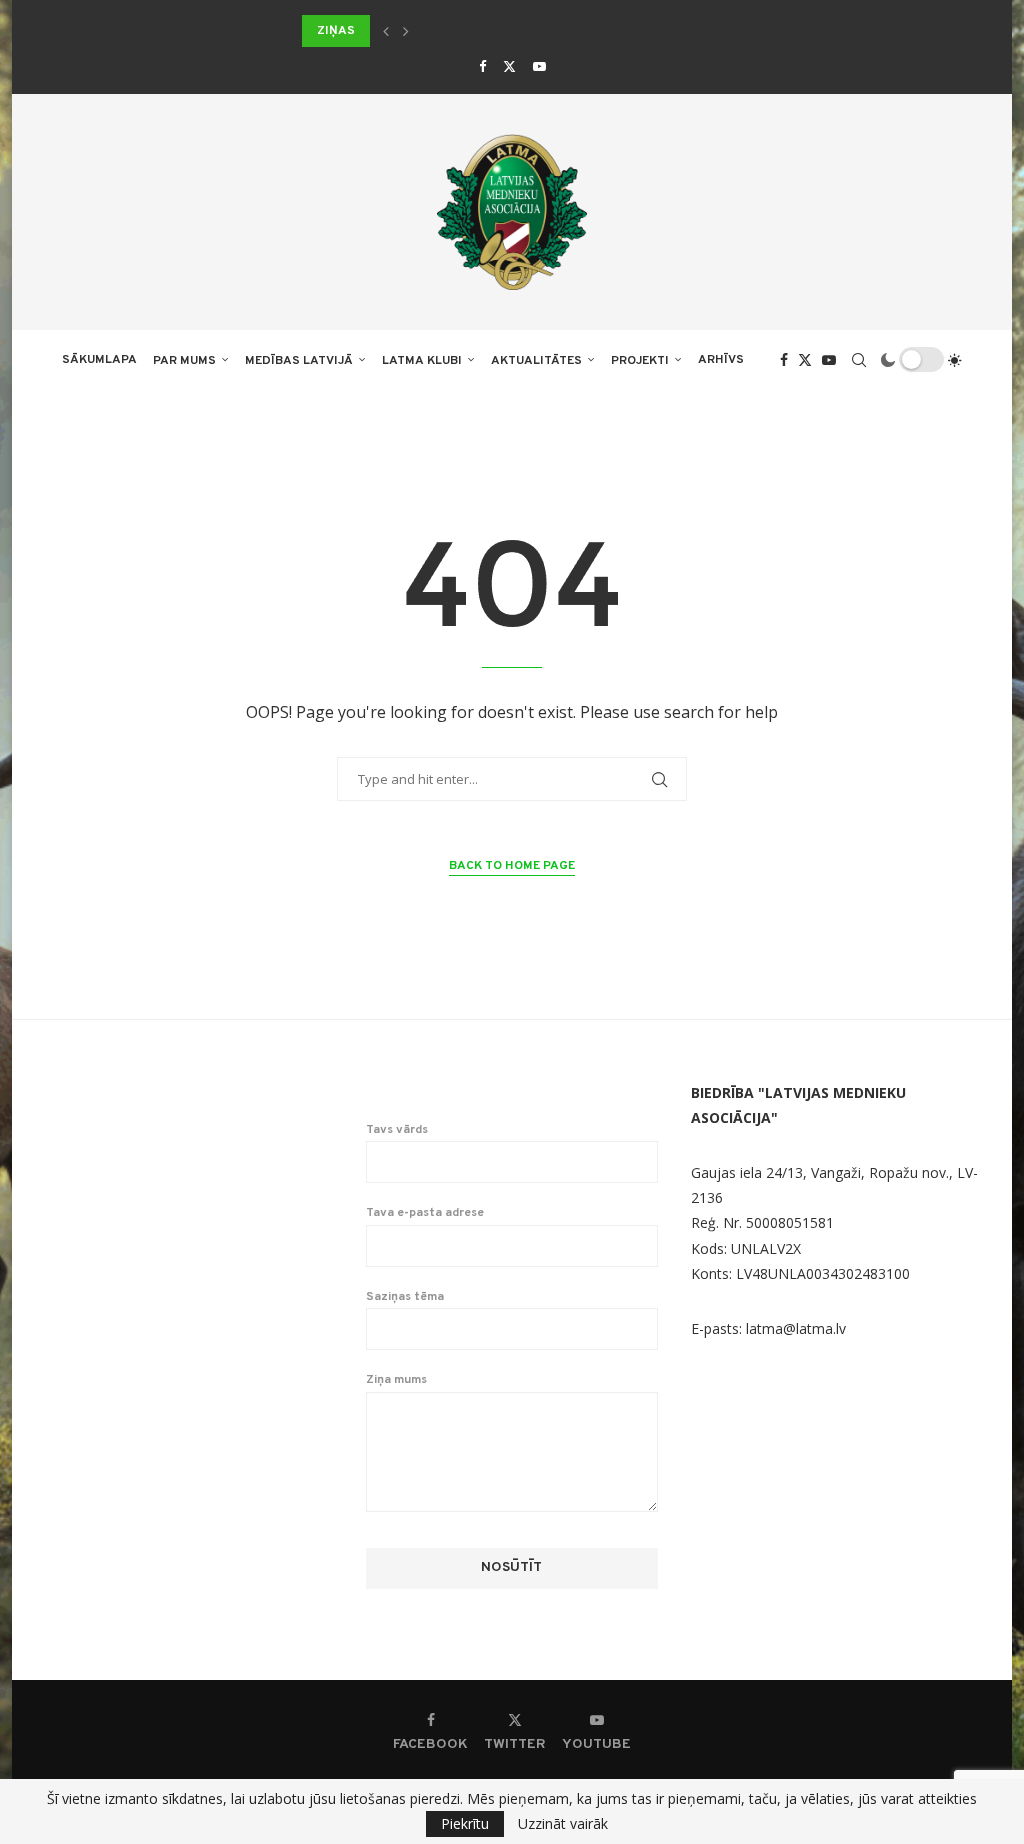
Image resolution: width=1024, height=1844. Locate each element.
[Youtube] (539, 66)
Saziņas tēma (405, 1297)
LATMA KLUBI (422, 361)
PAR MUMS (184, 361)
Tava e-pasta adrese (425, 1213)
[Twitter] (509, 66)
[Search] (859, 360)
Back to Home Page (512, 866)
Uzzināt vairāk (563, 1824)
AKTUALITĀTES (536, 361)
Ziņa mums (396, 1380)
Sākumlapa (99, 360)
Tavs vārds (397, 1130)
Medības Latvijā (299, 361)
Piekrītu (465, 1823)
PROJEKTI (640, 361)
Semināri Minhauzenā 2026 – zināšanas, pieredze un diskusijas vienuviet (542, 31)
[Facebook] (482, 66)
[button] (386, 31)
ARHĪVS (721, 360)
